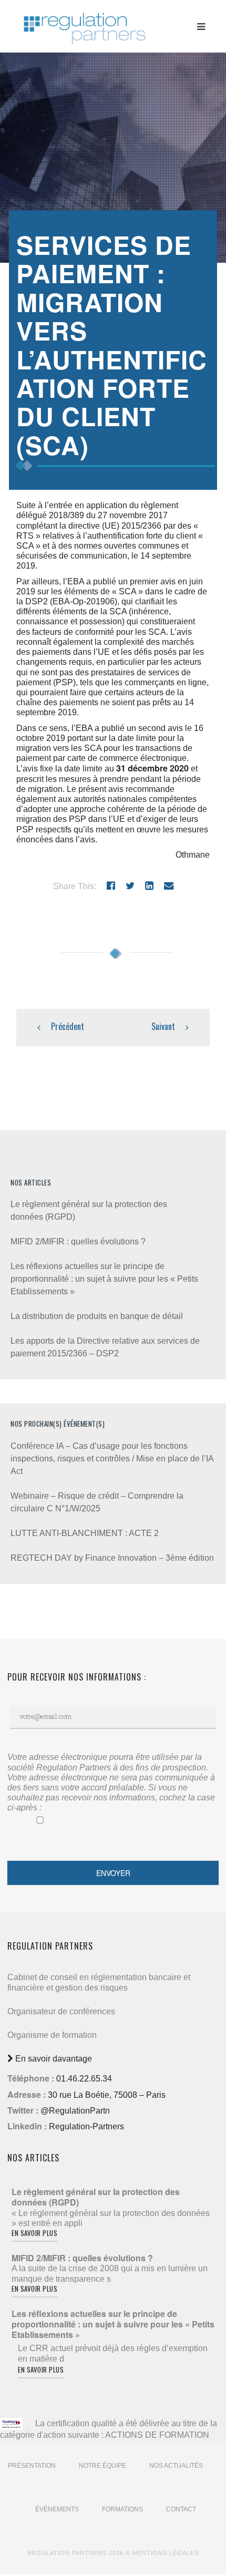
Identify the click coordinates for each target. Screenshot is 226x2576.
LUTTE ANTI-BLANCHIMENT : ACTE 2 (85, 1533)
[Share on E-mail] (169, 886)
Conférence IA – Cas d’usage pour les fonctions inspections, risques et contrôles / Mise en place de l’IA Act (112, 1459)
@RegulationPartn (75, 2111)
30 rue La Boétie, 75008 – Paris (107, 2095)
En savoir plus (34, 2233)
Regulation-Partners (86, 2126)
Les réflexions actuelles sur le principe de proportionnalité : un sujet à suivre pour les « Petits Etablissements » (104, 1279)
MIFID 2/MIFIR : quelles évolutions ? (78, 1241)
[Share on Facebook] (111, 886)
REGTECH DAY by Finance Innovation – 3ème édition (112, 1558)
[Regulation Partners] (84, 23)
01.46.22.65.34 (84, 2079)
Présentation (32, 2466)
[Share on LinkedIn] (149, 886)
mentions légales (166, 2553)
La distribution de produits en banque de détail (97, 1316)
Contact (181, 2509)
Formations (122, 2509)
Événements (57, 2509)
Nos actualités (176, 2466)
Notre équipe (102, 2466)
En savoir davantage (53, 2059)
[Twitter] (130, 886)
